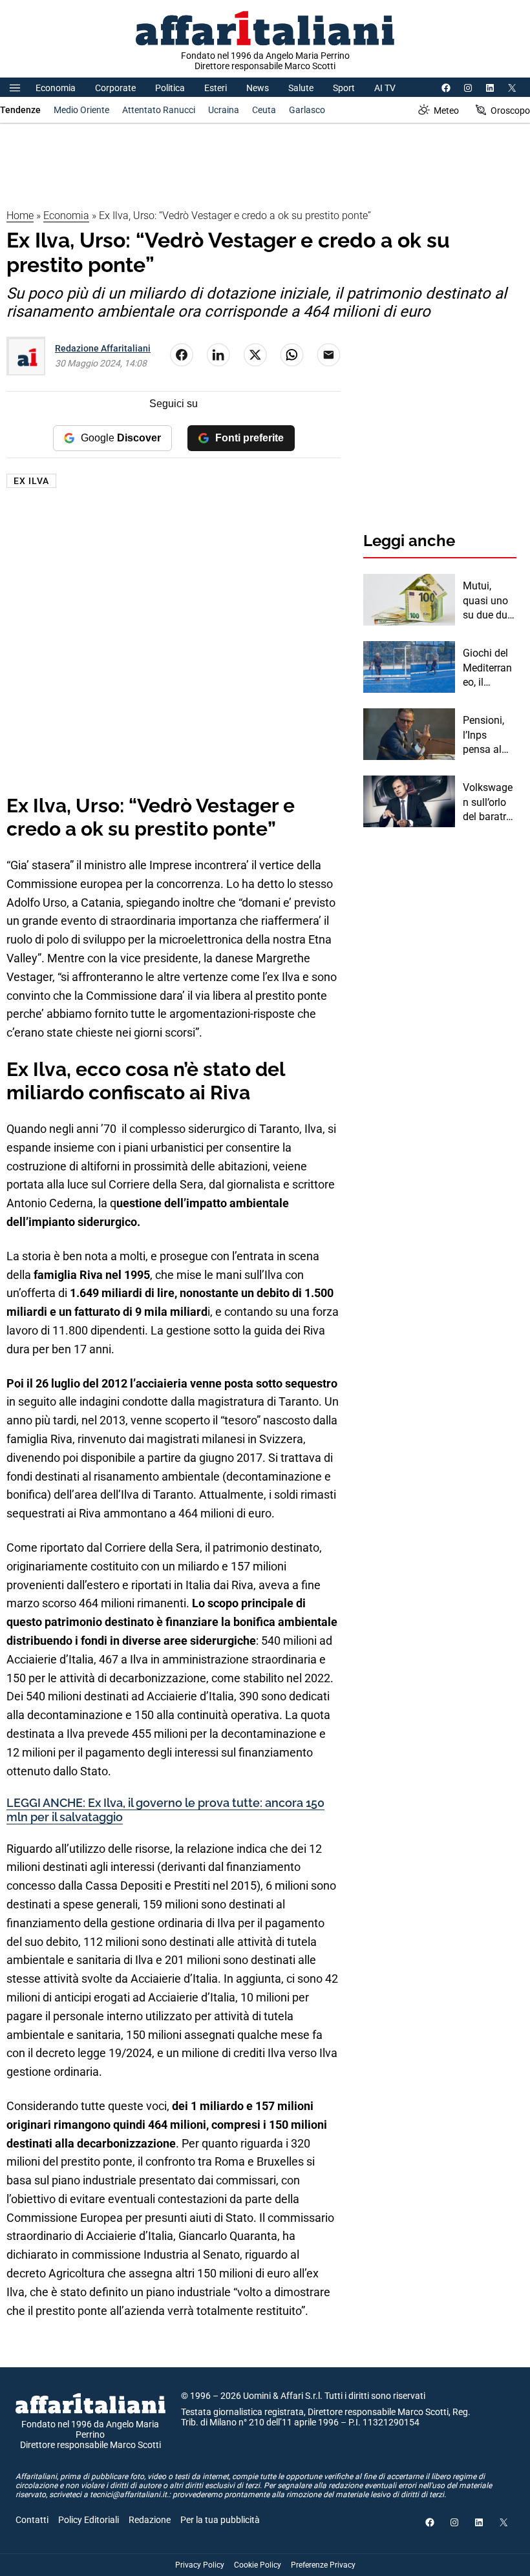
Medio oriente (81, 110)
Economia (56, 88)
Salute (301, 88)
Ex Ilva (31, 481)
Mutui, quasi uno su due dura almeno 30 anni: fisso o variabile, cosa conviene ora (490, 601)
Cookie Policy (258, 2565)
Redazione (150, 2520)
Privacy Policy (200, 2565)
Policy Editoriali (89, 2520)
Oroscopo (510, 111)
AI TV (385, 88)
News (258, 88)
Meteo (446, 111)
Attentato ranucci (159, 110)
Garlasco (307, 110)
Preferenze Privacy (323, 2565)
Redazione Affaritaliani (103, 348)
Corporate (115, 88)
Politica (170, 88)
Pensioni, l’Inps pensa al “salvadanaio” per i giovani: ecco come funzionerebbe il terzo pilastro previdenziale (490, 735)
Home (20, 216)
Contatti (32, 2520)
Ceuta (264, 110)
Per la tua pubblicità (220, 2520)
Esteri (216, 88)
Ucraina (224, 110)
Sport (344, 88)
